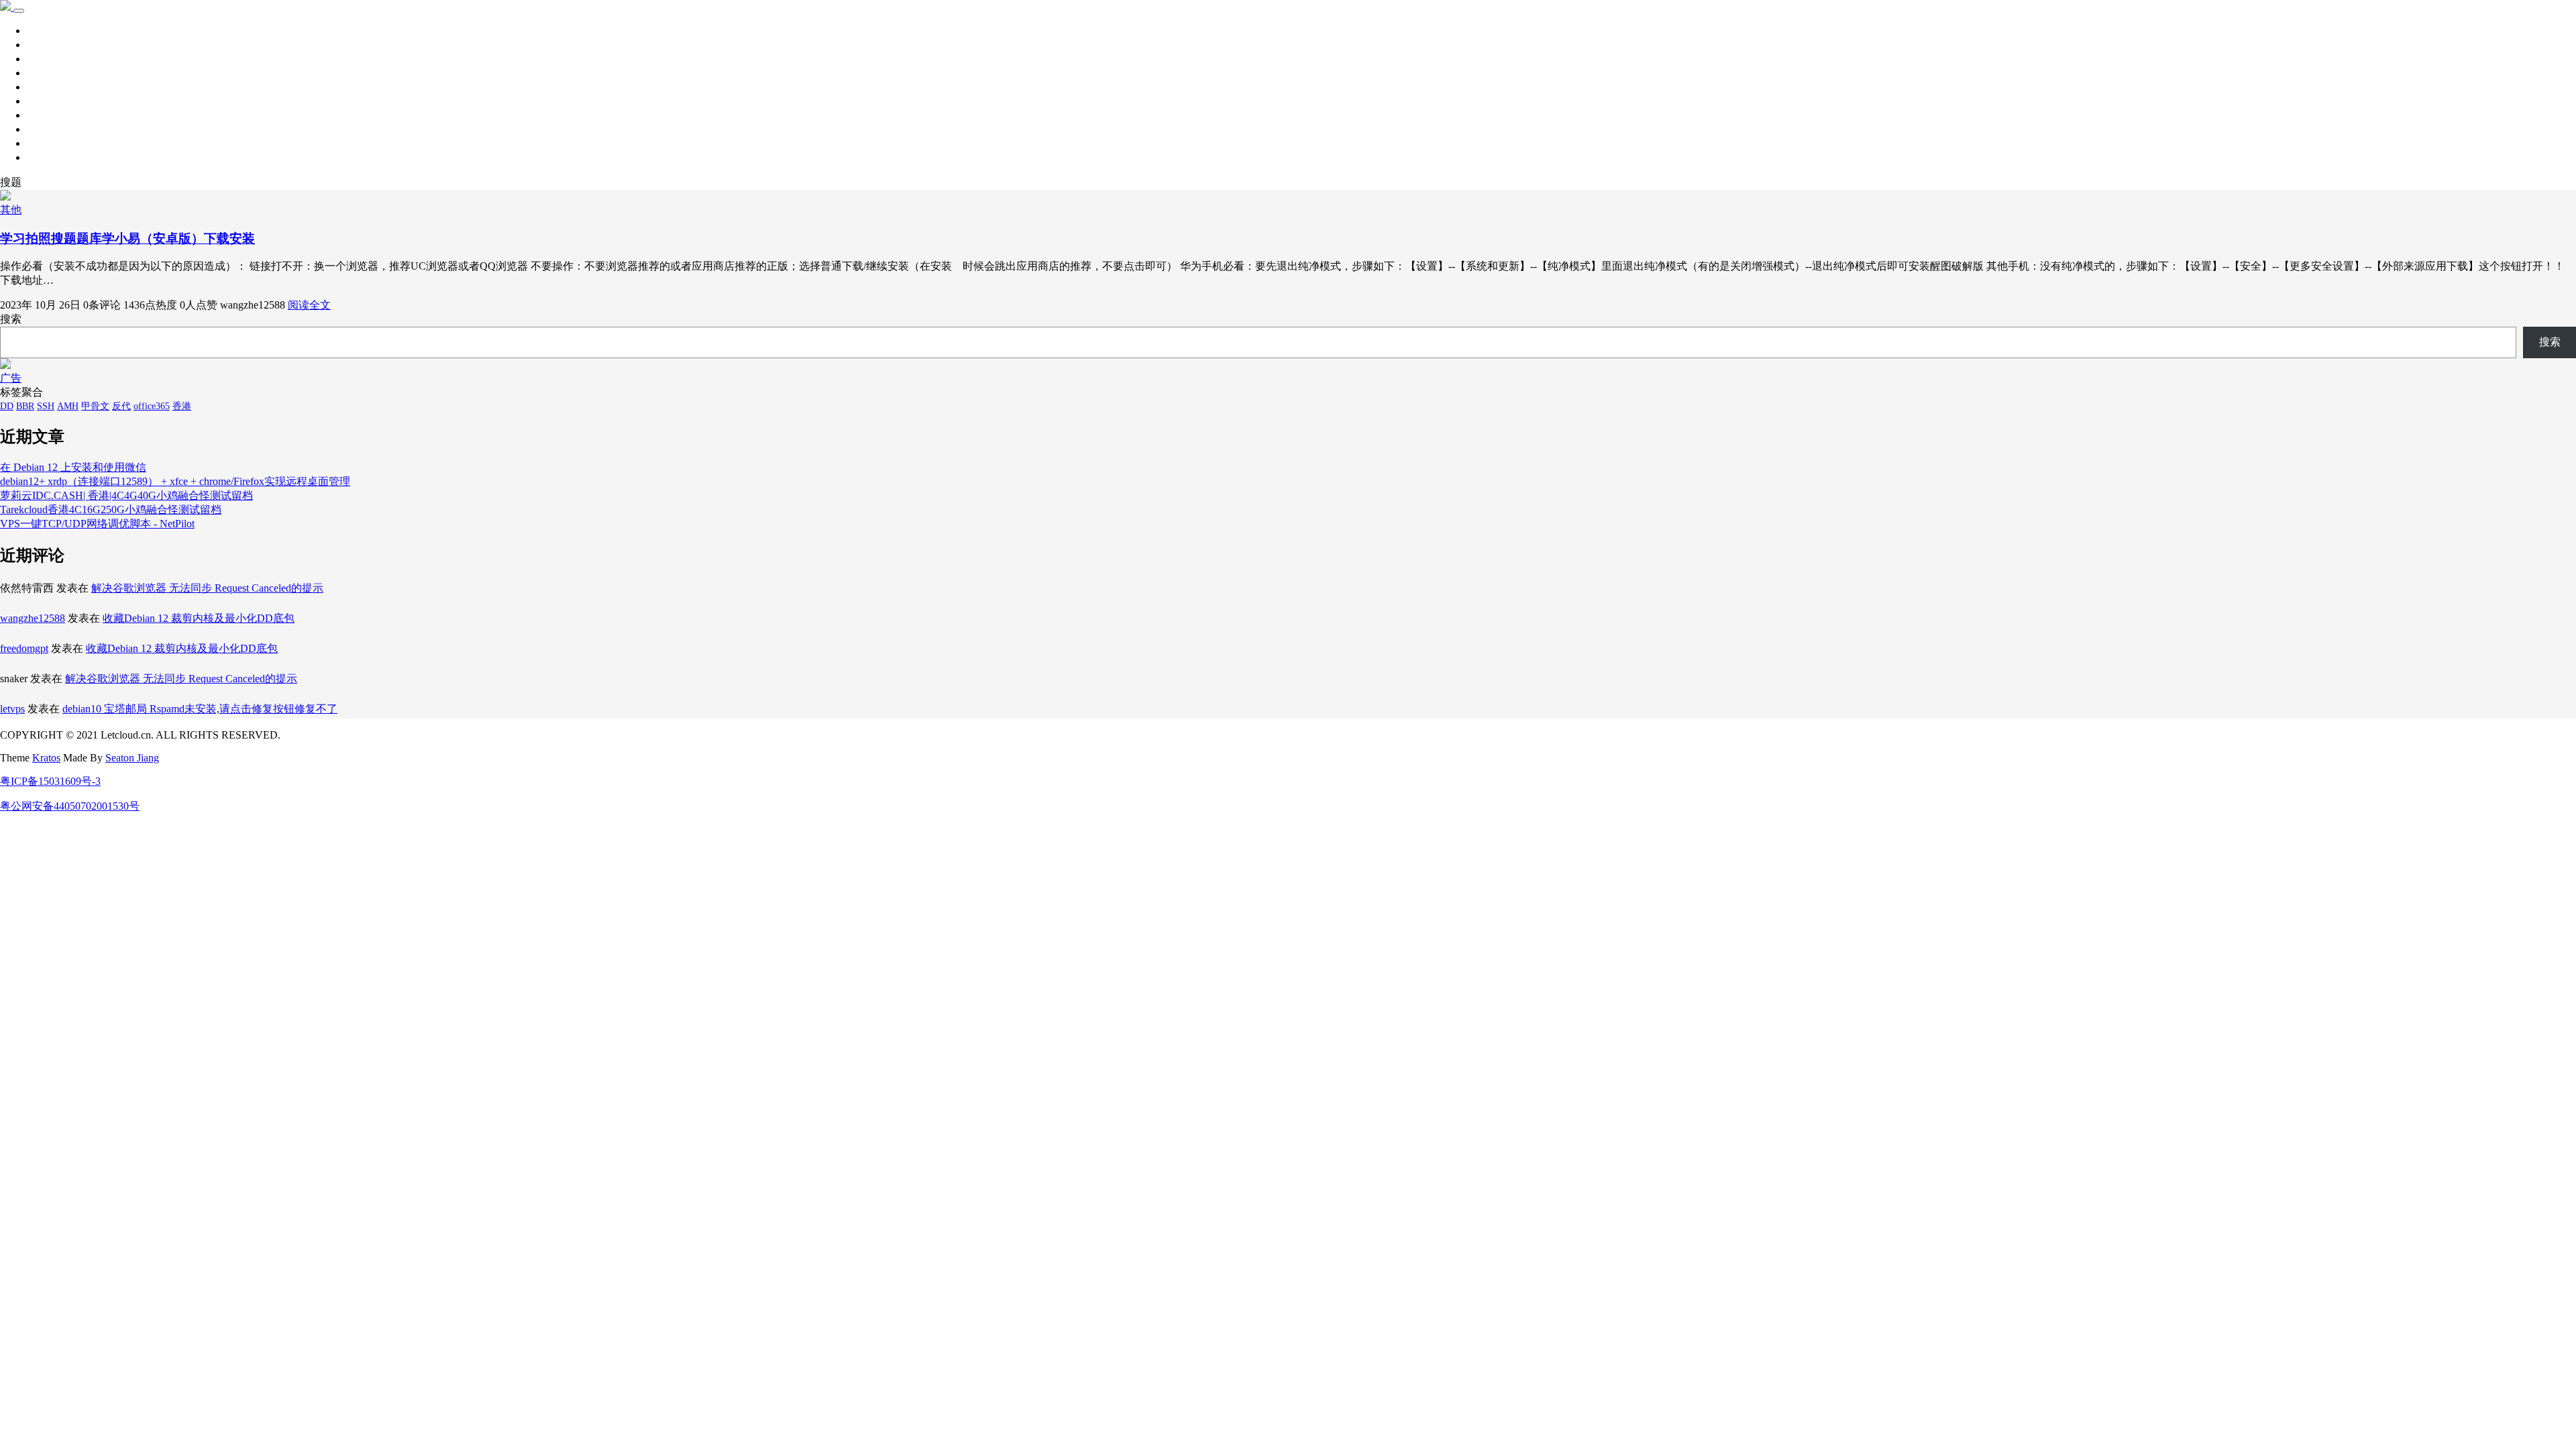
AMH (68, 406)
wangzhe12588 (33, 618)
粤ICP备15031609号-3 (50, 781)
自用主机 (48, 115)
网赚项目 (48, 157)
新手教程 (48, 73)
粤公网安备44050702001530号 (70, 806)
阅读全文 (309, 305)
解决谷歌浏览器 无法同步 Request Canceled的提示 (207, 588)
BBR (25, 406)
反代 (121, 406)
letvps (12, 709)
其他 (38, 87)
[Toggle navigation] (19, 11)
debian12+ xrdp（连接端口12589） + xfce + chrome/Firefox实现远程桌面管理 (175, 481)
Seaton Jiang (132, 758)
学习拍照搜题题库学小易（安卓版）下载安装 (127, 238)
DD (7, 406)
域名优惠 (48, 143)
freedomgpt (24, 648)
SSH (46, 406)
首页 (38, 31)
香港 (182, 406)
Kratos (46, 758)
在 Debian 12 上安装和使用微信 (73, 467)
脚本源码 (48, 101)
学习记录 (48, 45)
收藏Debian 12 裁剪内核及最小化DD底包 (199, 618)
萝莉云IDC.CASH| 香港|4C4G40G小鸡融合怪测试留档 (126, 495)
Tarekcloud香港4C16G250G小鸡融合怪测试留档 (111, 509)
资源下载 (48, 59)
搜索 (11, 319)
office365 (152, 406)
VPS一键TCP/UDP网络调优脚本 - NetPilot (97, 524)
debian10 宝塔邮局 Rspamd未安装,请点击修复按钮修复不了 (200, 709)
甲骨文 (95, 406)
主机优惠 (48, 129)
